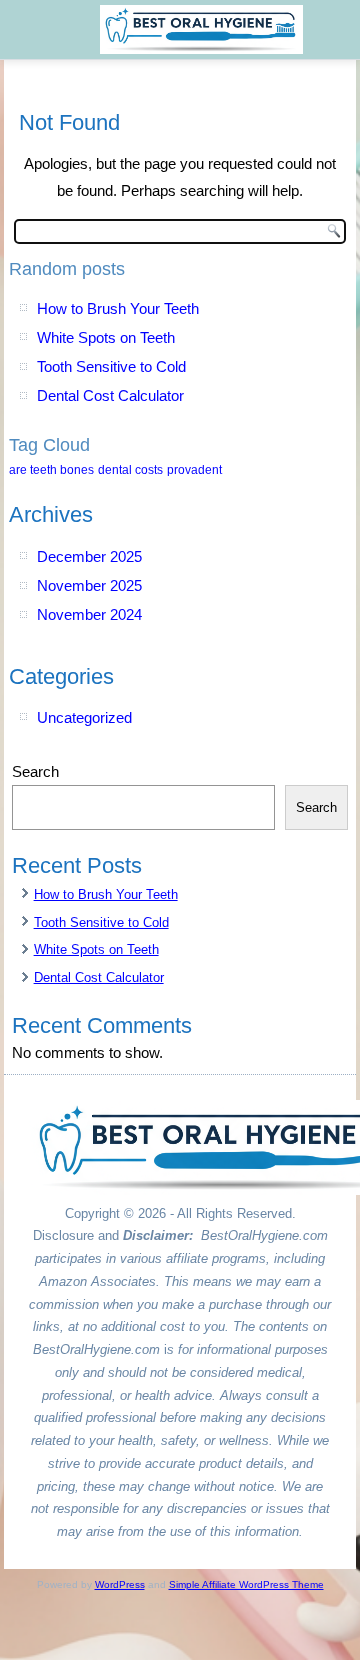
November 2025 (89, 585)
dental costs (130, 470)
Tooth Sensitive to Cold (111, 366)
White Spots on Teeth (106, 337)
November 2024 (89, 614)
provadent (194, 470)
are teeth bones (51, 470)
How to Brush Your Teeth (118, 308)
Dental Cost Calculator (110, 395)
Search (35, 771)
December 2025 (89, 556)
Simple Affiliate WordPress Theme (246, 1584)
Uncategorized (84, 717)
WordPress (120, 1584)
